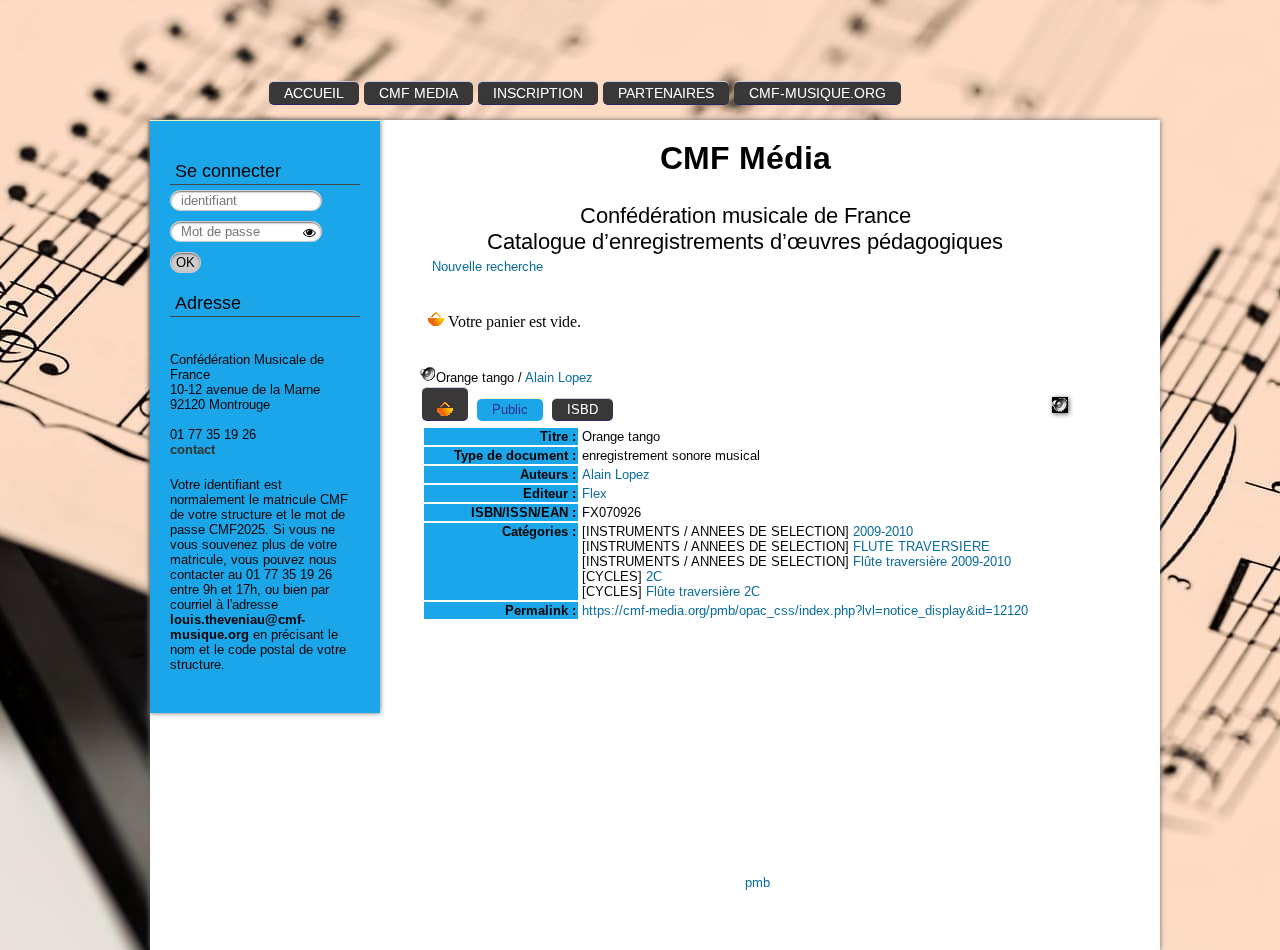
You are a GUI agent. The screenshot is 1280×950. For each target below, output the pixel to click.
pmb (757, 882)
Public (510, 409)
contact (192, 449)
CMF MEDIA (418, 93)
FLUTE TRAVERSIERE (921, 546)
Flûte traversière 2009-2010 (932, 561)
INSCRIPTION (538, 93)
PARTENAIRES (666, 93)
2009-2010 (883, 531)
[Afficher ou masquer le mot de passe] (309, 232)
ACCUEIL (314, 93)
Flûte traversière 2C (703, 591)
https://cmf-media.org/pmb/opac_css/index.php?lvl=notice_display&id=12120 (805, 610)
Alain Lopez (559, 377)
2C (654, 576)
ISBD (582, 409)
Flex (594, 493)
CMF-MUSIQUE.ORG (817, 93)
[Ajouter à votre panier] (445, 404)
